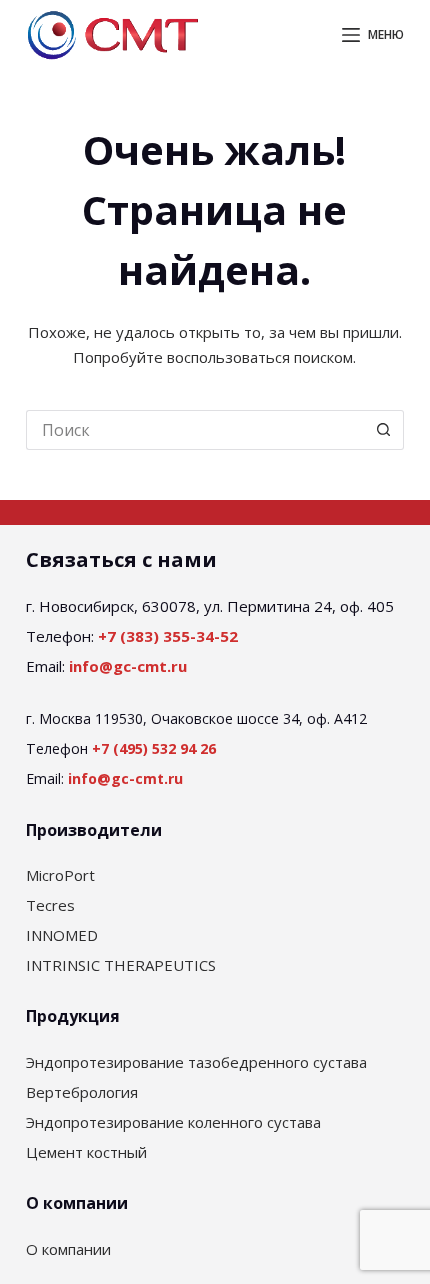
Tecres (50, 905)
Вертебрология (82, 1092)
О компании (68, 1249)
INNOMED (62, 935)
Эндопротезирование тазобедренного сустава (196, 1062)
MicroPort (60, 875)
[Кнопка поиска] (384, 430)
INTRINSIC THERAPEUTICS (121, 965)
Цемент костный (86, 1152)
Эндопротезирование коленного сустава (173, 1122)
